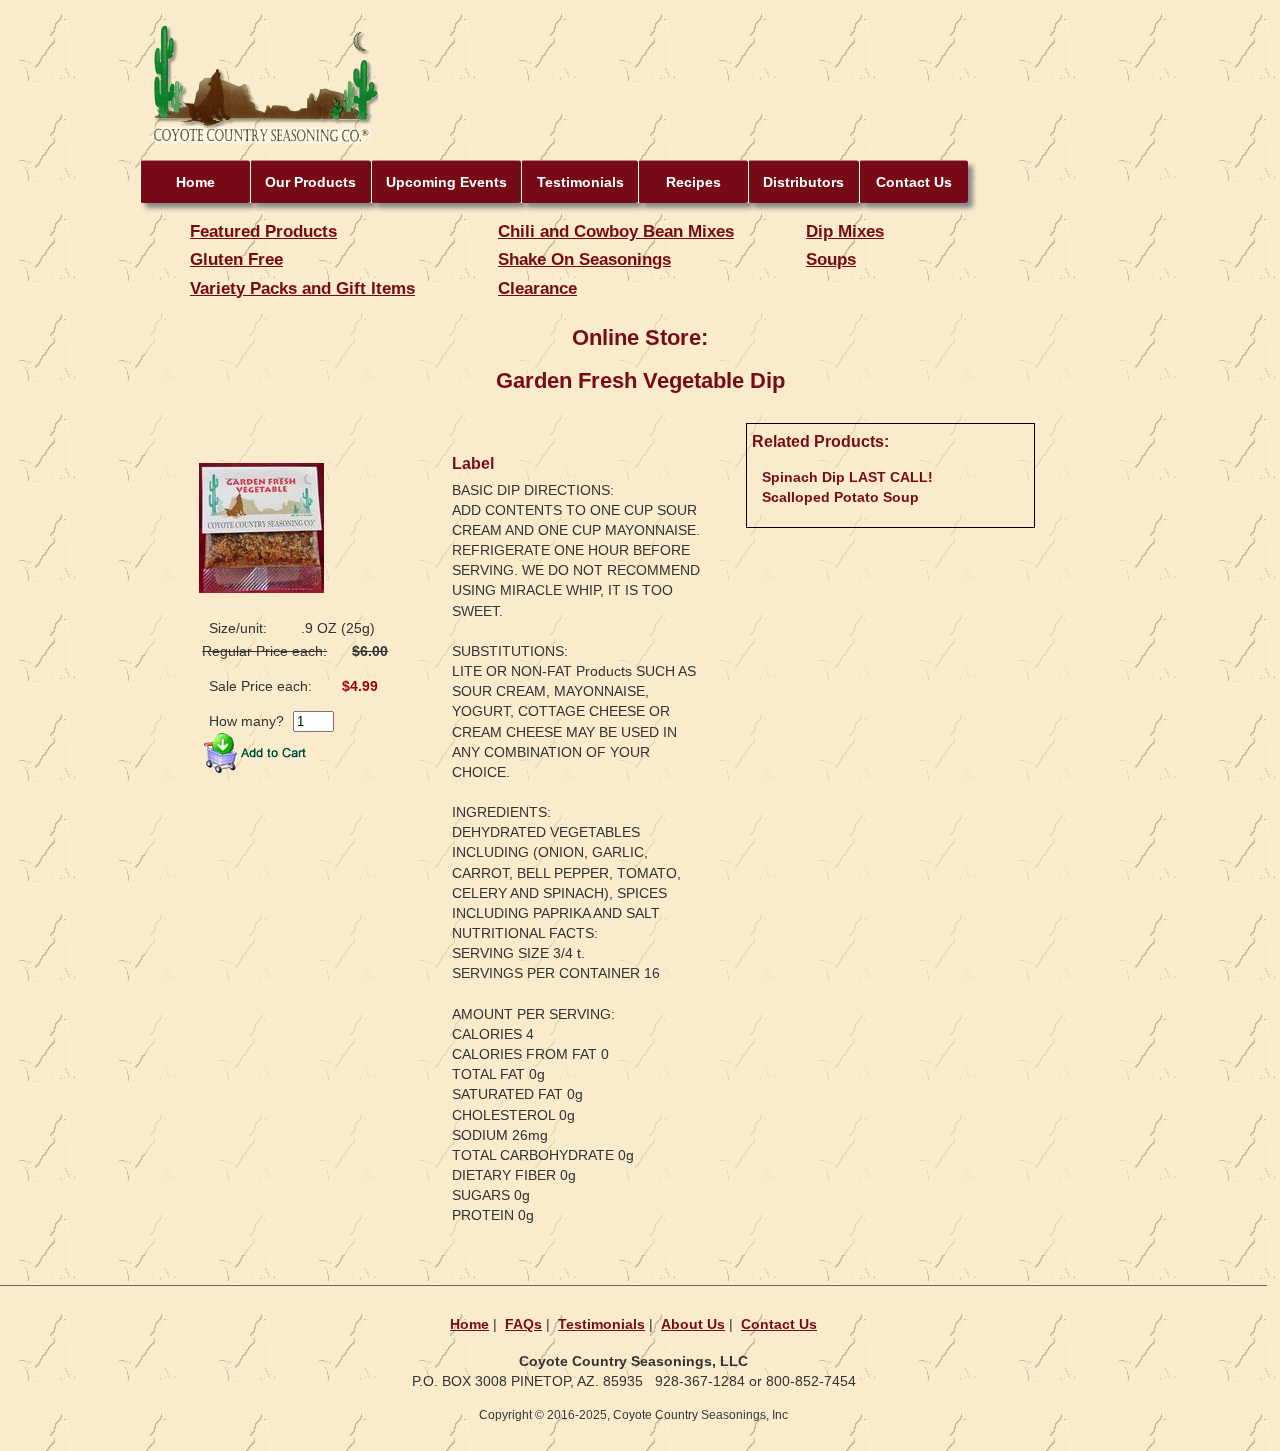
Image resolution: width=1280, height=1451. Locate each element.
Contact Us (914, 182)
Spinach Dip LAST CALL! (847, 477)
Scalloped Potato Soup (840, 497)
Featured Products (263, 231)
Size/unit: (238, 628)
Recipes (693, 182)
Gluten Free (236, 259)
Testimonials (580, 182)
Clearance (537, 288)
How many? (246, 721)
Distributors (803, 182)
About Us (693, 1324)
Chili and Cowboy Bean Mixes (616, 231)
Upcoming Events (446, 182)
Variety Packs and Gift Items (302, 288)
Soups (831, 259)
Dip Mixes (845, 231)
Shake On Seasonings (584, 259)
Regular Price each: (264, 651)
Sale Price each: (260, 686)
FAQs (523, 1324)
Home (195, 182)
